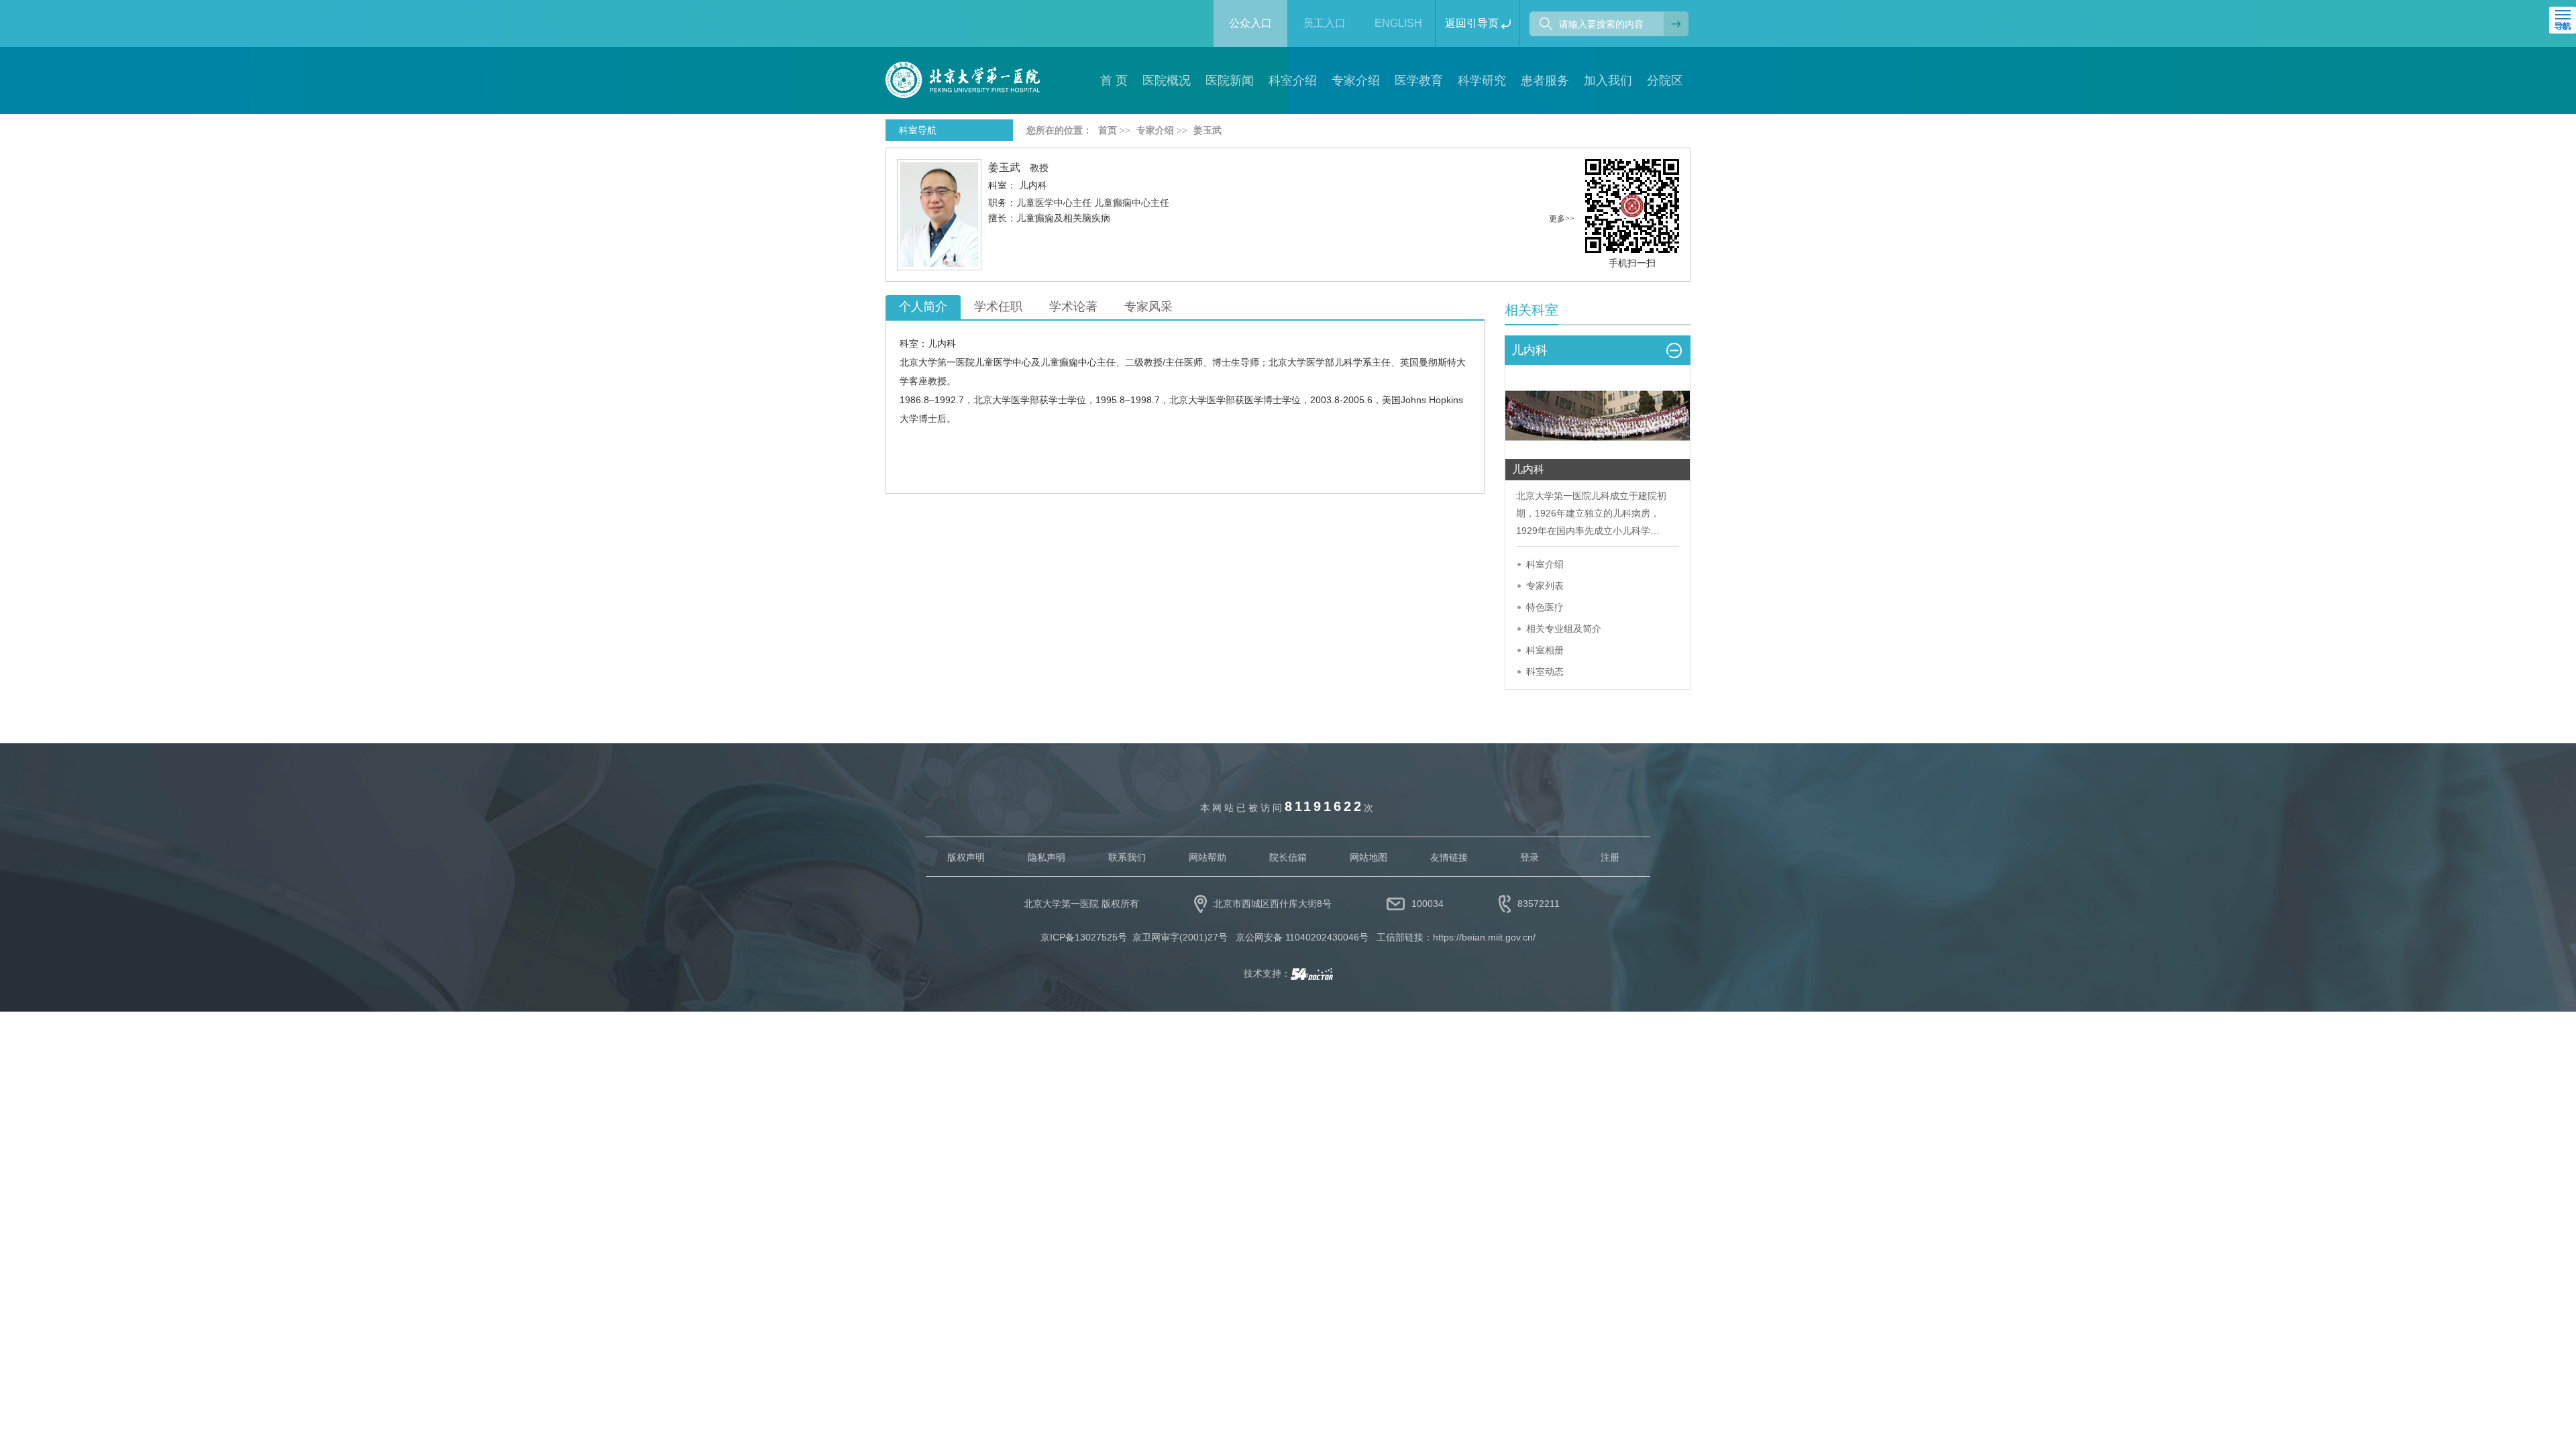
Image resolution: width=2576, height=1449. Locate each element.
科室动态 (1545, 672)
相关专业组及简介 (1564, 629)
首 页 (1114, 80)
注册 (1610, 857)
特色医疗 (1545, 607)
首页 (1108, 130)
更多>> (1562, 219)
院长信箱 (1288, 857)
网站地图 (1368, 857)
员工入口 (1324, 23)
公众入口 (1250, 23)
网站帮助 (1207, 857)
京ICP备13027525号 (1084, 937)
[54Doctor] (1312, 973)
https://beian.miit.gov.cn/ (1484, 937)
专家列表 (1545, 586)
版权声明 (966, 857)
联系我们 (1127, 857)
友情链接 (1449, 857)
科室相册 (1545, 650)
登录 (1529, 857)
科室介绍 (1545, 564)
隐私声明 (1046, 857)
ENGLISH (1398, 23)
